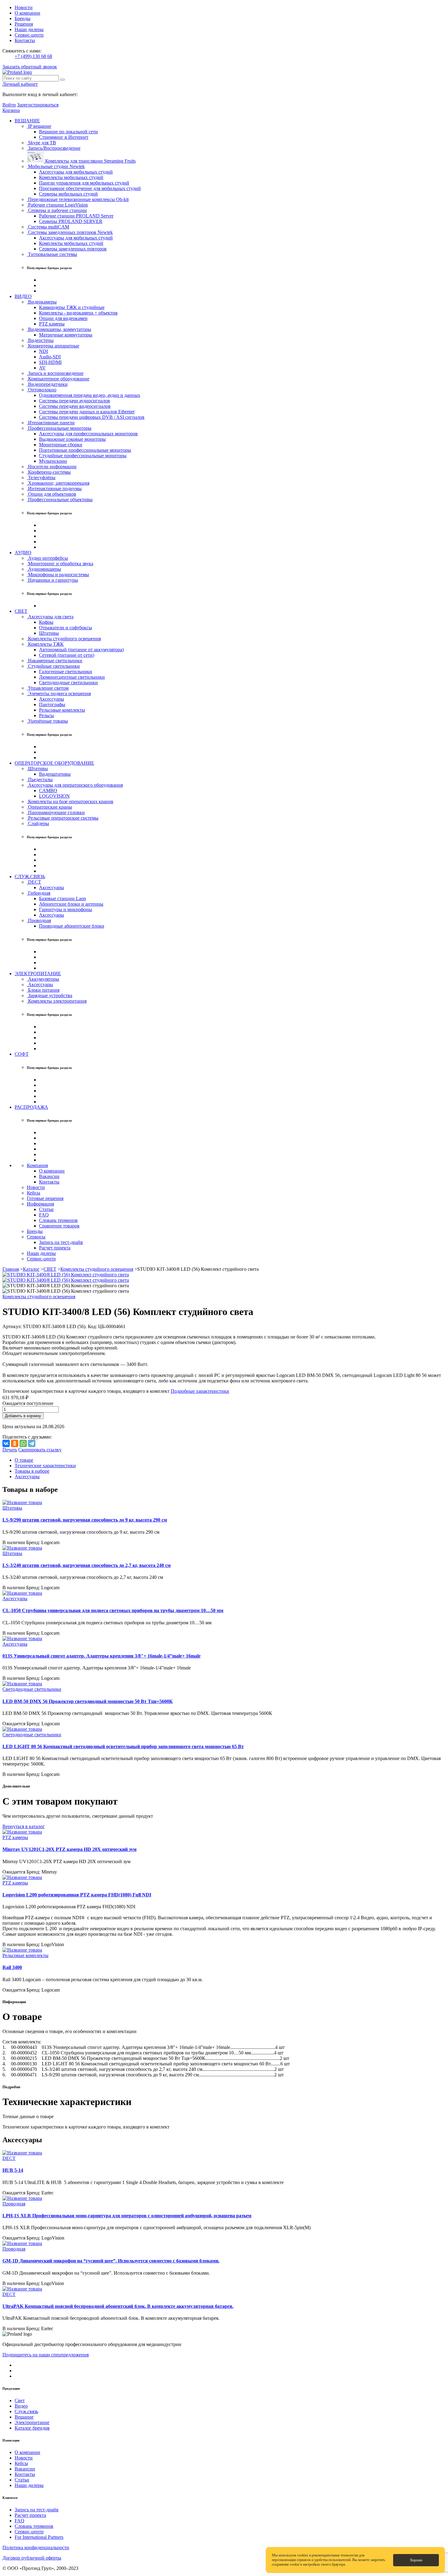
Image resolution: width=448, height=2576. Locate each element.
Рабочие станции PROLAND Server (76, 216)
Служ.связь (26, 2411)
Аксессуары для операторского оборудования (75, 785)
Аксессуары (52, 699)
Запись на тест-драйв (61, 1242)
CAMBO (48, 790)
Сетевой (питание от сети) (67, 655)
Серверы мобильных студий (68, 194)
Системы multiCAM (48, 227)
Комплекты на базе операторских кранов (70, 801)
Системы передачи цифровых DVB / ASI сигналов (92, 417)
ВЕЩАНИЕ (27, 121)
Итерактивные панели (51, 423)
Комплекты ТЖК (45, 644)
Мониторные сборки (61, 445)
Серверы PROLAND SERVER (71, 221)
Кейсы (34, 1193)
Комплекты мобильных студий (71, 177)
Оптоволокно (42, 390)
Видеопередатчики (47, 384)
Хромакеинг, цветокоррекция (58, 483)
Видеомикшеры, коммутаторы (59, 329)
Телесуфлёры (41, 478)
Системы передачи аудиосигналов (75, 401)
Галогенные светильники (66, 672)
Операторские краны (49, 807)
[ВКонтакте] (6, 1443)
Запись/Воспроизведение (54, 148)
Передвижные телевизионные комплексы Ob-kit (78, 199)
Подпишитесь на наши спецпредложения (46, 2355)
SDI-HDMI (50, 362)
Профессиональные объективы (60, 499)
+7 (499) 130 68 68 (33, 56)
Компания (37, 1165)
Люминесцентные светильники (72, 677)
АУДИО (23, 553)
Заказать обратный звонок (30, 67)
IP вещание (39, 126)
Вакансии (49, 1176)
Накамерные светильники (55, 661)
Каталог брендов (32, 2428)
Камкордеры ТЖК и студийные (72, 307)
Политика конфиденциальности (36, 2547)
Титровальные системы (52, 254)
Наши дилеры (29, 29)
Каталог (31, 1269)
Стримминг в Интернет (64, 137)
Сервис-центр (29, 35)
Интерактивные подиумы (54, 489)
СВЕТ (21, 611)
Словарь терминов (58, 1220)
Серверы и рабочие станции (57, 210)
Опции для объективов (52, 494)
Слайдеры (38, 823)
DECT (34, 882)
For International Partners (39, 2537)
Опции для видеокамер (63, 318)
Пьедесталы (40, 780)
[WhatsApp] (23, 1443)
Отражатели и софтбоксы (66, 628)
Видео (21, 2406)
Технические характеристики (45, 1466)
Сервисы (36, 1237)
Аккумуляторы (43, 979)
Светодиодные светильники (68, 683)
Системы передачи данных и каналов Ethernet (87, 412)
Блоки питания (43, 990)
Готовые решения (45, 1198)
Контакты (25, 40)
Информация (40, 1204)
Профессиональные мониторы (59, 428)
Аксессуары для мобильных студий (76, 172)
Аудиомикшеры (44, 569)
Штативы (49, 633)
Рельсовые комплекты (62, 710)
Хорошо (416, 2560)
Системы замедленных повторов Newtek (70, 232)
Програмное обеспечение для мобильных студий (90, 188)
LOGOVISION (54, 796)
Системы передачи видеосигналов (75, 406)
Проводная (39, 920)
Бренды (23, 18)
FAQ (44, 1215)
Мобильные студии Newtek (56, 166)
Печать (10, 1450)
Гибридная (39, 893)
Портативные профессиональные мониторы (85, 450)
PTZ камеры (52, 324)
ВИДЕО (23, 296)
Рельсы (46, 715)
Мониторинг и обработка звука (60, 564)
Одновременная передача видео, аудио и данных (90, 395)
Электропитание (32, 2422)
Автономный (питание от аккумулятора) (81, 650)
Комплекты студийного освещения (64, 639)
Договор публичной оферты (32, 2558)
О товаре (24, 1460)
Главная (11, 1269)
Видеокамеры (42, 302)
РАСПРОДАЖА (31, 1107)
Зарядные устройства (50, 995)
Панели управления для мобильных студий (84, 183)
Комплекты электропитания (57, 1001)
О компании (27, 13)
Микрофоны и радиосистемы (58, 575)
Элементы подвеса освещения (59, 693)
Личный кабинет (20, 84)
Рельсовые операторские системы (63, 818)
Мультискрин (53, 461)
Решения (24, 24)
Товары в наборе (32, 1471)
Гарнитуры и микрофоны (66, 909)
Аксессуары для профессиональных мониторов (88, 434)
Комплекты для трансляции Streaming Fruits (90, 161)
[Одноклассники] (15, 1443)
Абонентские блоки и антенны (71, 904)
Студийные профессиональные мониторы (83, 456)
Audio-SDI (50, 357)
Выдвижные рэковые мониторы (72, 439)
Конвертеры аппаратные (53, 346)
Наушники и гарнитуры (52, 580)
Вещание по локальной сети (68, 132)
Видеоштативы (55, 774)
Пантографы (52, 704)
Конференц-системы (49, 472)
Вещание (24, 2417)
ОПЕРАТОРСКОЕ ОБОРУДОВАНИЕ (54, 763)
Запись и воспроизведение (55, 373)
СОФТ (22, 1054)
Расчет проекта (55, 1248)
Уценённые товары (47, 721)
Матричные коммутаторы (66, 335)
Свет (20, 2400)
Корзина (11, 110)
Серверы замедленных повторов (73, 249)
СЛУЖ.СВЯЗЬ (30, 877)
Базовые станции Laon (62, 898)
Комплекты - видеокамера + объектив (78, 313)
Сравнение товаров (59, 1226)
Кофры (46, 622)
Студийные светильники (53, 666)
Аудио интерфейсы (47, 558)
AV (42, 368)
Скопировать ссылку (40, 1450)
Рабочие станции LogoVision (57, 205)
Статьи (46, 1209)
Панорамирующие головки (56, 812)
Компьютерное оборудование (58, 379)
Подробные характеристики (200, 1391)
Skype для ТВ (41, 143)
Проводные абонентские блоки (72, 926)
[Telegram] (32, 1443)
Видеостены (40, 340)
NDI (43, 351)
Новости (24, 7)
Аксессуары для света (50, 617)
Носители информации (52, 467)
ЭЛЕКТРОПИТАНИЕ (38, 974)
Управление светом (48, 688)
